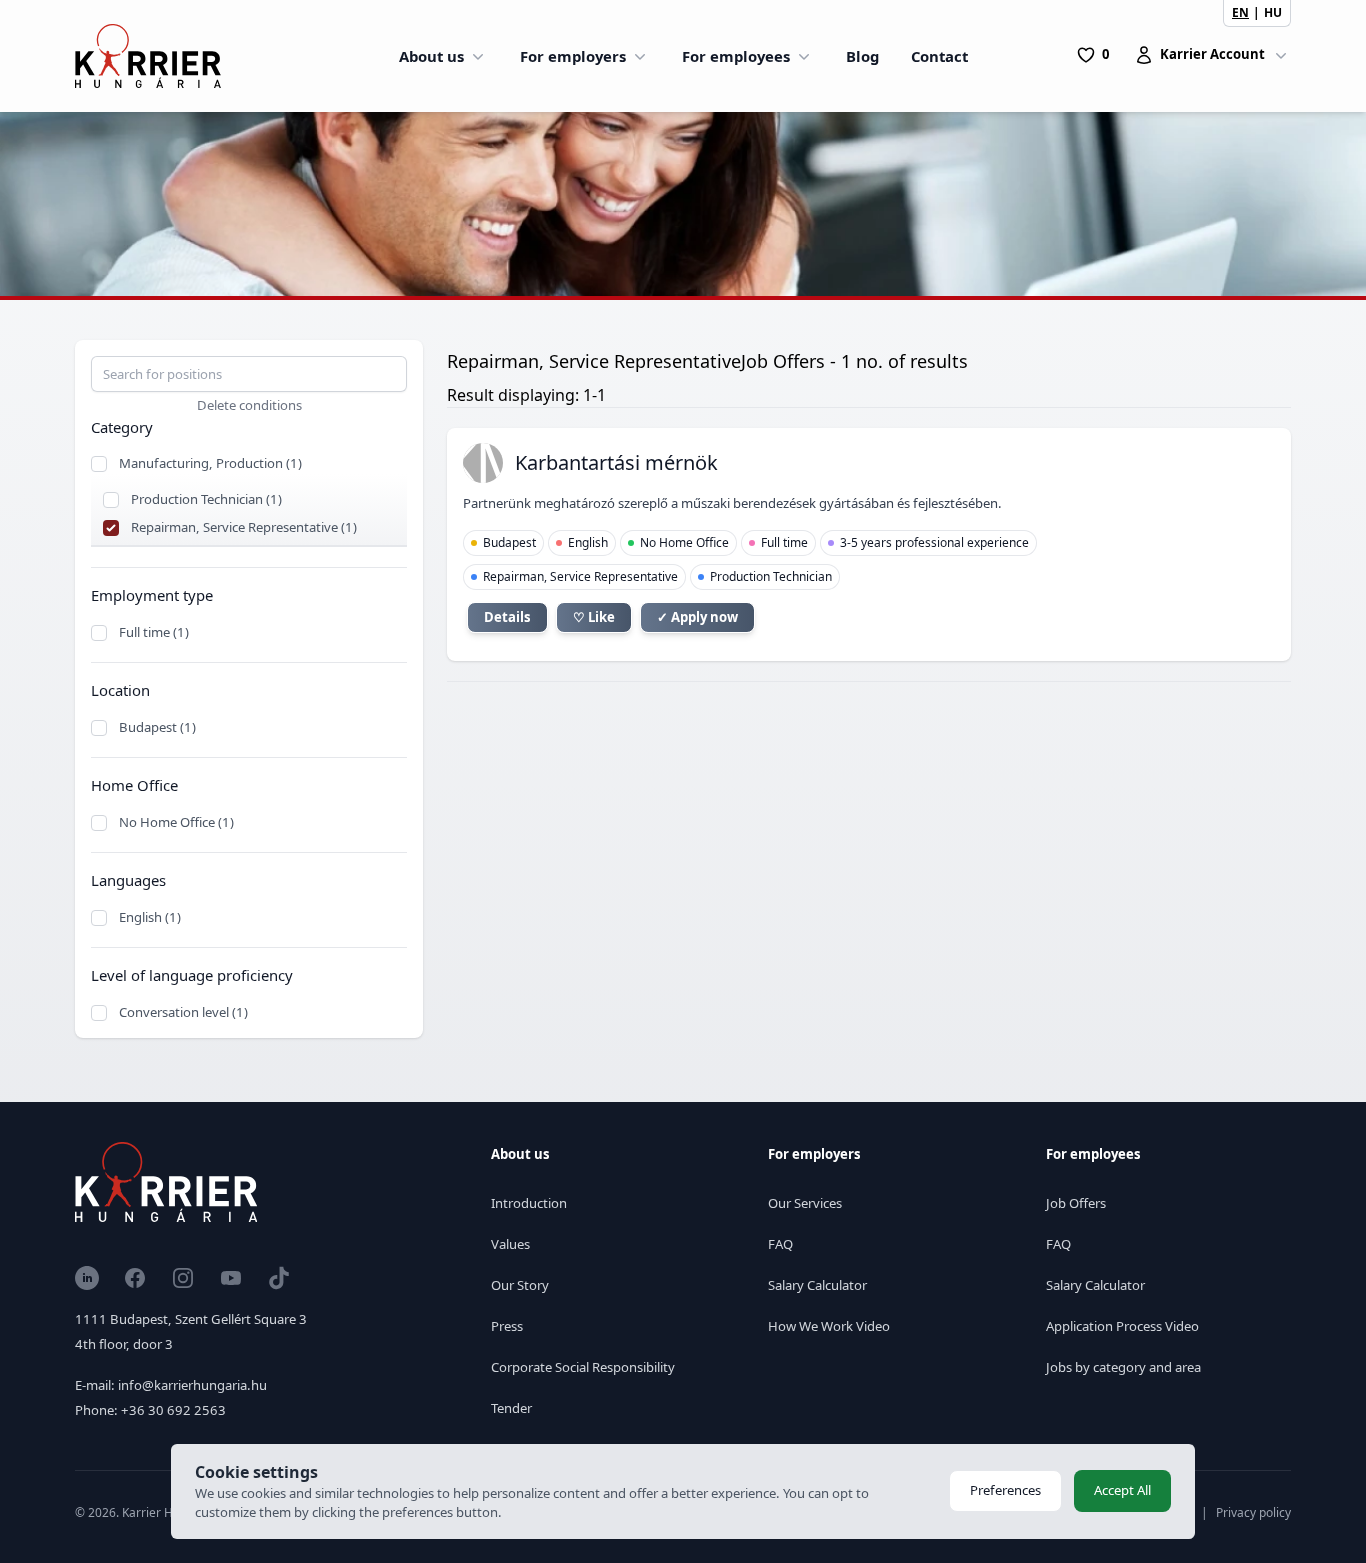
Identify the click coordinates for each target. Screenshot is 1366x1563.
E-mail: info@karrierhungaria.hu (171, 1385)
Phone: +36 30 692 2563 (150, 1410)
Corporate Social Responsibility (583, 1367)
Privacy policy (1253, 1512)
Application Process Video (1122, 1326)
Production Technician (771, 576)
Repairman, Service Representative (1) (244, 527)
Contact (939, 56)
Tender (511, 1408)
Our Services (805, 1203)
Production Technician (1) (206, 499)
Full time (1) (154, 632)
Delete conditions (249, 405)
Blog (862, 56)
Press (507, 1326)
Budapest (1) (157, 727)
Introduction (529, 1203)
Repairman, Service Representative (580, 576)
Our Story (520, 1285)
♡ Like (594, 617)
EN (1240, 12)
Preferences (1005, 1490)
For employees (736, 56)
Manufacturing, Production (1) (210, 463)
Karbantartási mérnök (616, 462)
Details (507, 617)
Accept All (1122, 1490)
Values (510, 1244)
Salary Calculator (817, 1285)
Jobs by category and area (1123, 1367)
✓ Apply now (697, 617)
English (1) (150, 917)
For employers (573, 56)
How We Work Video (829, 1326)
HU (1273, 12)
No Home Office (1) (176, 822)
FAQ (780, 1244)
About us (431, 56)
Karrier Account (1212, 54)
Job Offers (1076, 1203)
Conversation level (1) (183, 1012)
